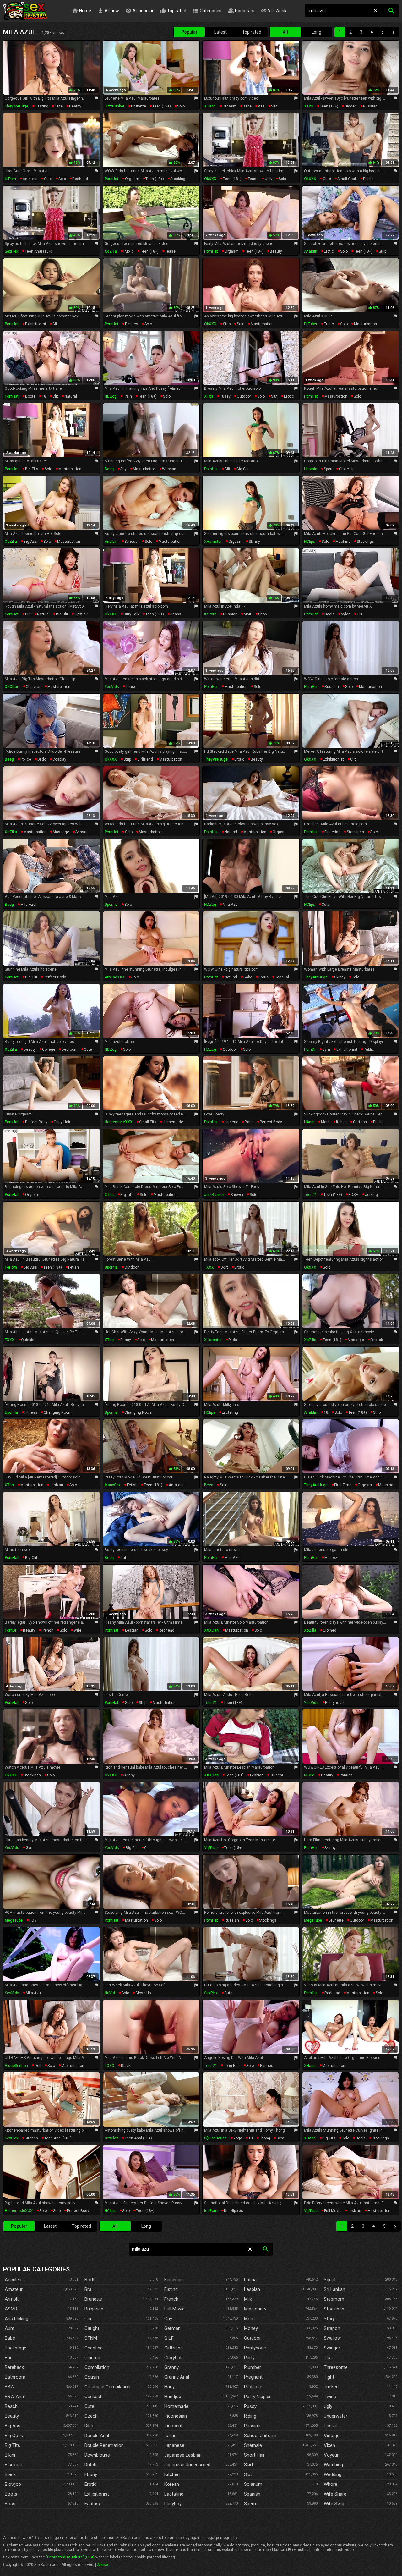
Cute (89, 2406)
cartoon (360, 1122)
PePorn (11, 1267)
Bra (88, 2289)
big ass (30, 542)
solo (181, 106)
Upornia (311, 469)
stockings (179, 179)
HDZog (111, 396)
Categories (207, 11)
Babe (10, 2338)
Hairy (169, 2387)
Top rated (173, 11)
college (49, 1049)
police (26, 759)
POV (33, 1920)
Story (329, 2319)
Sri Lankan (334, 2289)
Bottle (91, 2280)
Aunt (10, 2328)
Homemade (176, 2406)
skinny (254, 542)
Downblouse (97, 2455)
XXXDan (12, 687)
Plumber (253, 2367)
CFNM (91, 2338)
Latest (220, 32)
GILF (169, 2338)
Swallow (332, 2338)
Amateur (14, 2289)
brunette (139, 106)
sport (328, 469)
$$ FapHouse (215, 2138)
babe (247, 106)
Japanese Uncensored (187, 2465)
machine (343, 542)
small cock (347, 179)
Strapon (332, 2328)
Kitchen (172, 2474)
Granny (171, 2367)
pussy (225, 396)
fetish (73, 1267)
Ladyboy (173, 2504)
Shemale (253, 2445)
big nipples (234, 2211)
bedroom (70, 1049)
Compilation (97, 2367)
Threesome (336, 2367)
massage (61, 832)
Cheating (94, 2348)
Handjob (173, 2397)
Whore (331, 2484)
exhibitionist (36, 324)
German (172, 2328)
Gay (168, 2319)
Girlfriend (174, 2348)
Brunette (93, 2299)
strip (383, 251)
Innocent (173, 2426)
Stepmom (334, 2299)
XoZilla (111, 251)
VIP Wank (274, 11)
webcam (170, 469)
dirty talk (131, 614)
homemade (173, 1122)
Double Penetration (104, 2445)
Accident (14, 2280)
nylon (346, 614)
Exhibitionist (97, 2494)
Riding (250, 2416)
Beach (11, 2406)
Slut (248, 2474)
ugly (269, 179)
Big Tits (12, 2445)
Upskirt (331, 2426)
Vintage (332, 2436)
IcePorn (211, 2211)
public (368, 179)
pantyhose (334, 1703)
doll (38, 2066)
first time (343, 1485)
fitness (31, 1412)
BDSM (353, 1195)
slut (274, 106)
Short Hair (254, 2455)
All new (108, 11)
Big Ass (13, 2426)
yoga (238, 2138)
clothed (330, 1630)
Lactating (174, 2494)
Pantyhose (255, 2348)
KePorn (210, 614)
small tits (148, 1122)
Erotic (90, 2484)
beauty (75, 106)
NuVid (309, 1775)
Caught (92, 2328)
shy (123, 469)
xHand (210, 106)
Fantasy (93, 2504)
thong (265, 2138)
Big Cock (14, 2436)
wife (77, 1630)
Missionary (255, 2309)
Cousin (92, 2377)
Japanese (174, 2445)
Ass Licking (16, 2319)
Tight (329, 2377)
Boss (10, 2504)
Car (88, 2319)
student (277, 1775)
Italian (170, 2436)
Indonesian (176, 2416)
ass (261, 106)
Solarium (253, 2484)
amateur (30, 179)
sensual (131, 542)
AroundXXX (115, 977)
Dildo (90, 2426)
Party (249, 2358)
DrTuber (311, 324)
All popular (139, 11)
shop (262, 614)
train (128, 396)
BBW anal (15, 2397)
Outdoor (253, 2338)
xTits (309, 106)
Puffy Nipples (258, 2397)
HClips (310, 542)
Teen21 (310, 1195)
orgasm (229, 106)
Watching (333, 2465)
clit (55, 324)
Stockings (334, 2309)
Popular (189, 32)
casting (42, 106)
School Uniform (260, 2436)
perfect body (55, 977)
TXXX (209, 1267)
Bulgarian (94, 2309)
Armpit (12, 2299)
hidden (351, 106)
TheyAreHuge (16, 106)
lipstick (81, 614)
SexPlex (11, 251)
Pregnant (253, 2377)
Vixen (329, 2445)
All (285, 32)
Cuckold (93, 2397)
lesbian (56, 1485)
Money (251, 2328)
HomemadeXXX (119, 1122)
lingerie (231, 1122)
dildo (42, 759)
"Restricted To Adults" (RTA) (70, 2557)
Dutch (90, 2465)
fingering (332, 832)
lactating (230, 1412)
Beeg (109, 469)
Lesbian (252, 2289)
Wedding (333, 2474)
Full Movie (174, 2309)
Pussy (250, 2406)
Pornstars (241, 11)
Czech (91, 2416)
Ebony (91, 2474)
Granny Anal (177, 2377)
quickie (28, 1340)
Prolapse (253, 2387)
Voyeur (331, 2455)
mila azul (28, 905)
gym (326, 1049)
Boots (11, 2494)
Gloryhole (174, 2358)
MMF (248, 614)
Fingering (174, 2280)
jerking (371, 1195)
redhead (80, 179)
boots (30, 396)
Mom (249, 2319)
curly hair (62, 1122)
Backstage (16, 2348)
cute (59, 106)
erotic (329, 251)
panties (132, 324)
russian (370, 106)
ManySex (112, 1485)
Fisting (171, 2289)
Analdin (311, 251)
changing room (58, 1412)
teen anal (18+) (38, 251)
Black (10, 2474)
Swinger (332, 2348)
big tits (32, 469)
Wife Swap (335, 2504)
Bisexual (13, 2465)
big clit (243, 469)
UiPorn (10, 179)
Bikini (10, 2455)
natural (71, 396)
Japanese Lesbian (183, 2455)
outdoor (244, 396)
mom (325, 1122)
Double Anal (97, 2436)
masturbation (262, 324)
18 (44, 396)
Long (316, 32)
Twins (330, 2397)
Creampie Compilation (107, 2387)
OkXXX (210, 179)
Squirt (330, 2280)
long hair (232, 2066)
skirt (224, 1267)
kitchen (31, 2138)
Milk (248, 2299)
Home (81, 11)
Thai (328, 2358)
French (171, 2299)
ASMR (11, 2309)
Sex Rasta (25, 11)
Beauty (12, 2416)
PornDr (310, 1049)
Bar (8, 2358)
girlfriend (145, 759)
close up (347, 469)
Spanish (252, 2494)
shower (237, 1195)
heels (329, 614)
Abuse (103, 2565)
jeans (176, 614)
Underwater (336, 2416)
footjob (377, 1340)
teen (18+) (162, 106)
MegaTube (14, 1920)
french (47, 1630)
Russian (252, 2426)
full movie (333, 2211)
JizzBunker (114, 106)
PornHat (111, 179)
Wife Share (335, 2494)
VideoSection (16, 2066)
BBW (10, 2387)
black (126, 2066)
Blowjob (13, 2484)
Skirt (249, 2465)
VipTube (211, 1848)
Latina (250, 2280)
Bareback (14, 2367)
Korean (172, 2484)
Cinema (92, 2358)
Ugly (328, 2406)
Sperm (251, 2504)
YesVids (112, 687)
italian (341, 1122)
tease (253, 179)
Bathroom (15, 2377)
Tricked (331, 2387)
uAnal (309, 1122)
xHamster (213, 542)
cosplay (59, 759)
